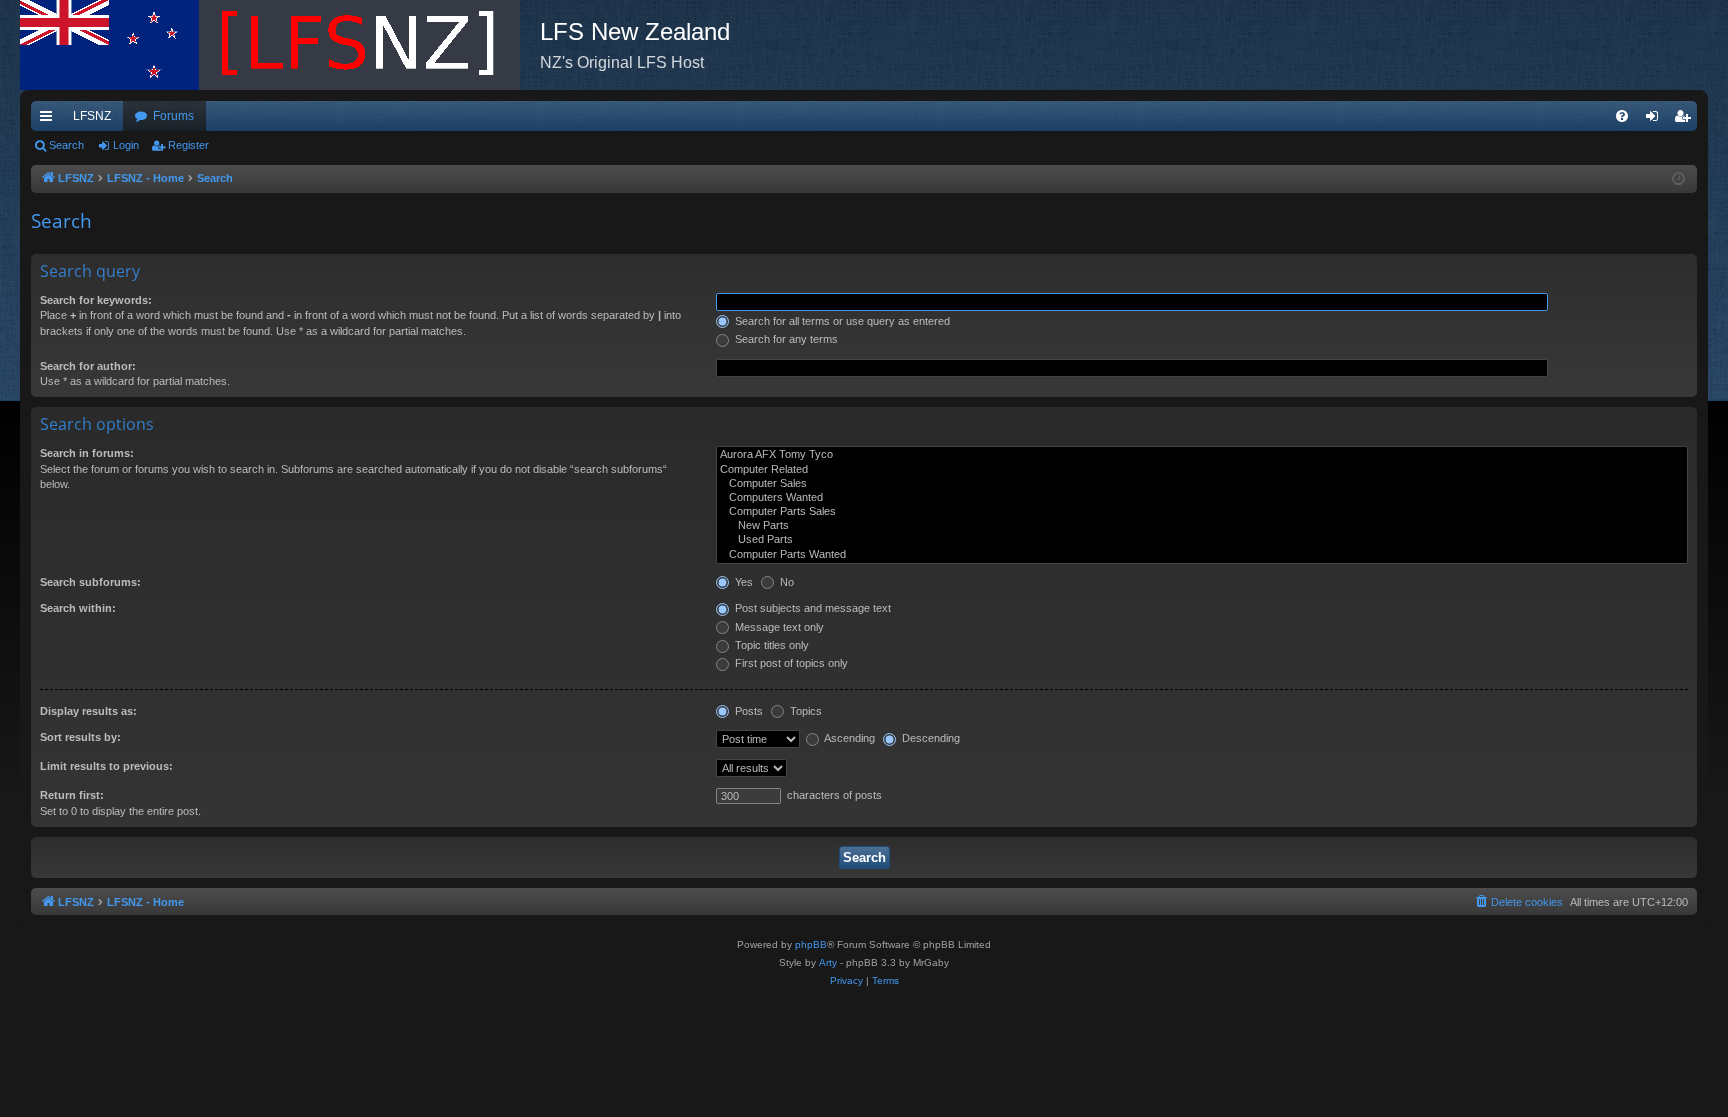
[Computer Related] (1202, 470)
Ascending (848, 738)
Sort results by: (80, 737)
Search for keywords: (96, 300)
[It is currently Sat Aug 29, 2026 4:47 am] (1678, 179)
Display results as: (88, 711)
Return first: (72, 795)
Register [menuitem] (1686, 120)
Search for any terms (785, 339)
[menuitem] (1622, 116)
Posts (747, 711)
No (785, 582)
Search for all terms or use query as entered (841, 321)
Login (126, 145)
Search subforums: (90, 582)
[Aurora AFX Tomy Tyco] (1202, 455)
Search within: (78, 608)
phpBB (811, 944)
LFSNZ (92, 116)
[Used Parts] (1202, 540)
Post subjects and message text (811, 608)
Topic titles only (770, 645)
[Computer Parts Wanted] (1202, 555)
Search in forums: (87, 453)
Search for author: (88, 366)
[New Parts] (1202, 526)
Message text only (778, 627)
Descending (929, 738)
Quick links (50, 120)
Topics (804, 711)
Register (188, 145)
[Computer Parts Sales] (1202, 512)
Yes (742, 582)
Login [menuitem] (1656, 120)
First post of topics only (790, 663)
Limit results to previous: (106, 766)
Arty (828, 962)
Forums (173, 116)
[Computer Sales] (1202, 484)
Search (66, 145)
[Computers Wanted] (1202, 498)
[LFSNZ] (280, 45)
